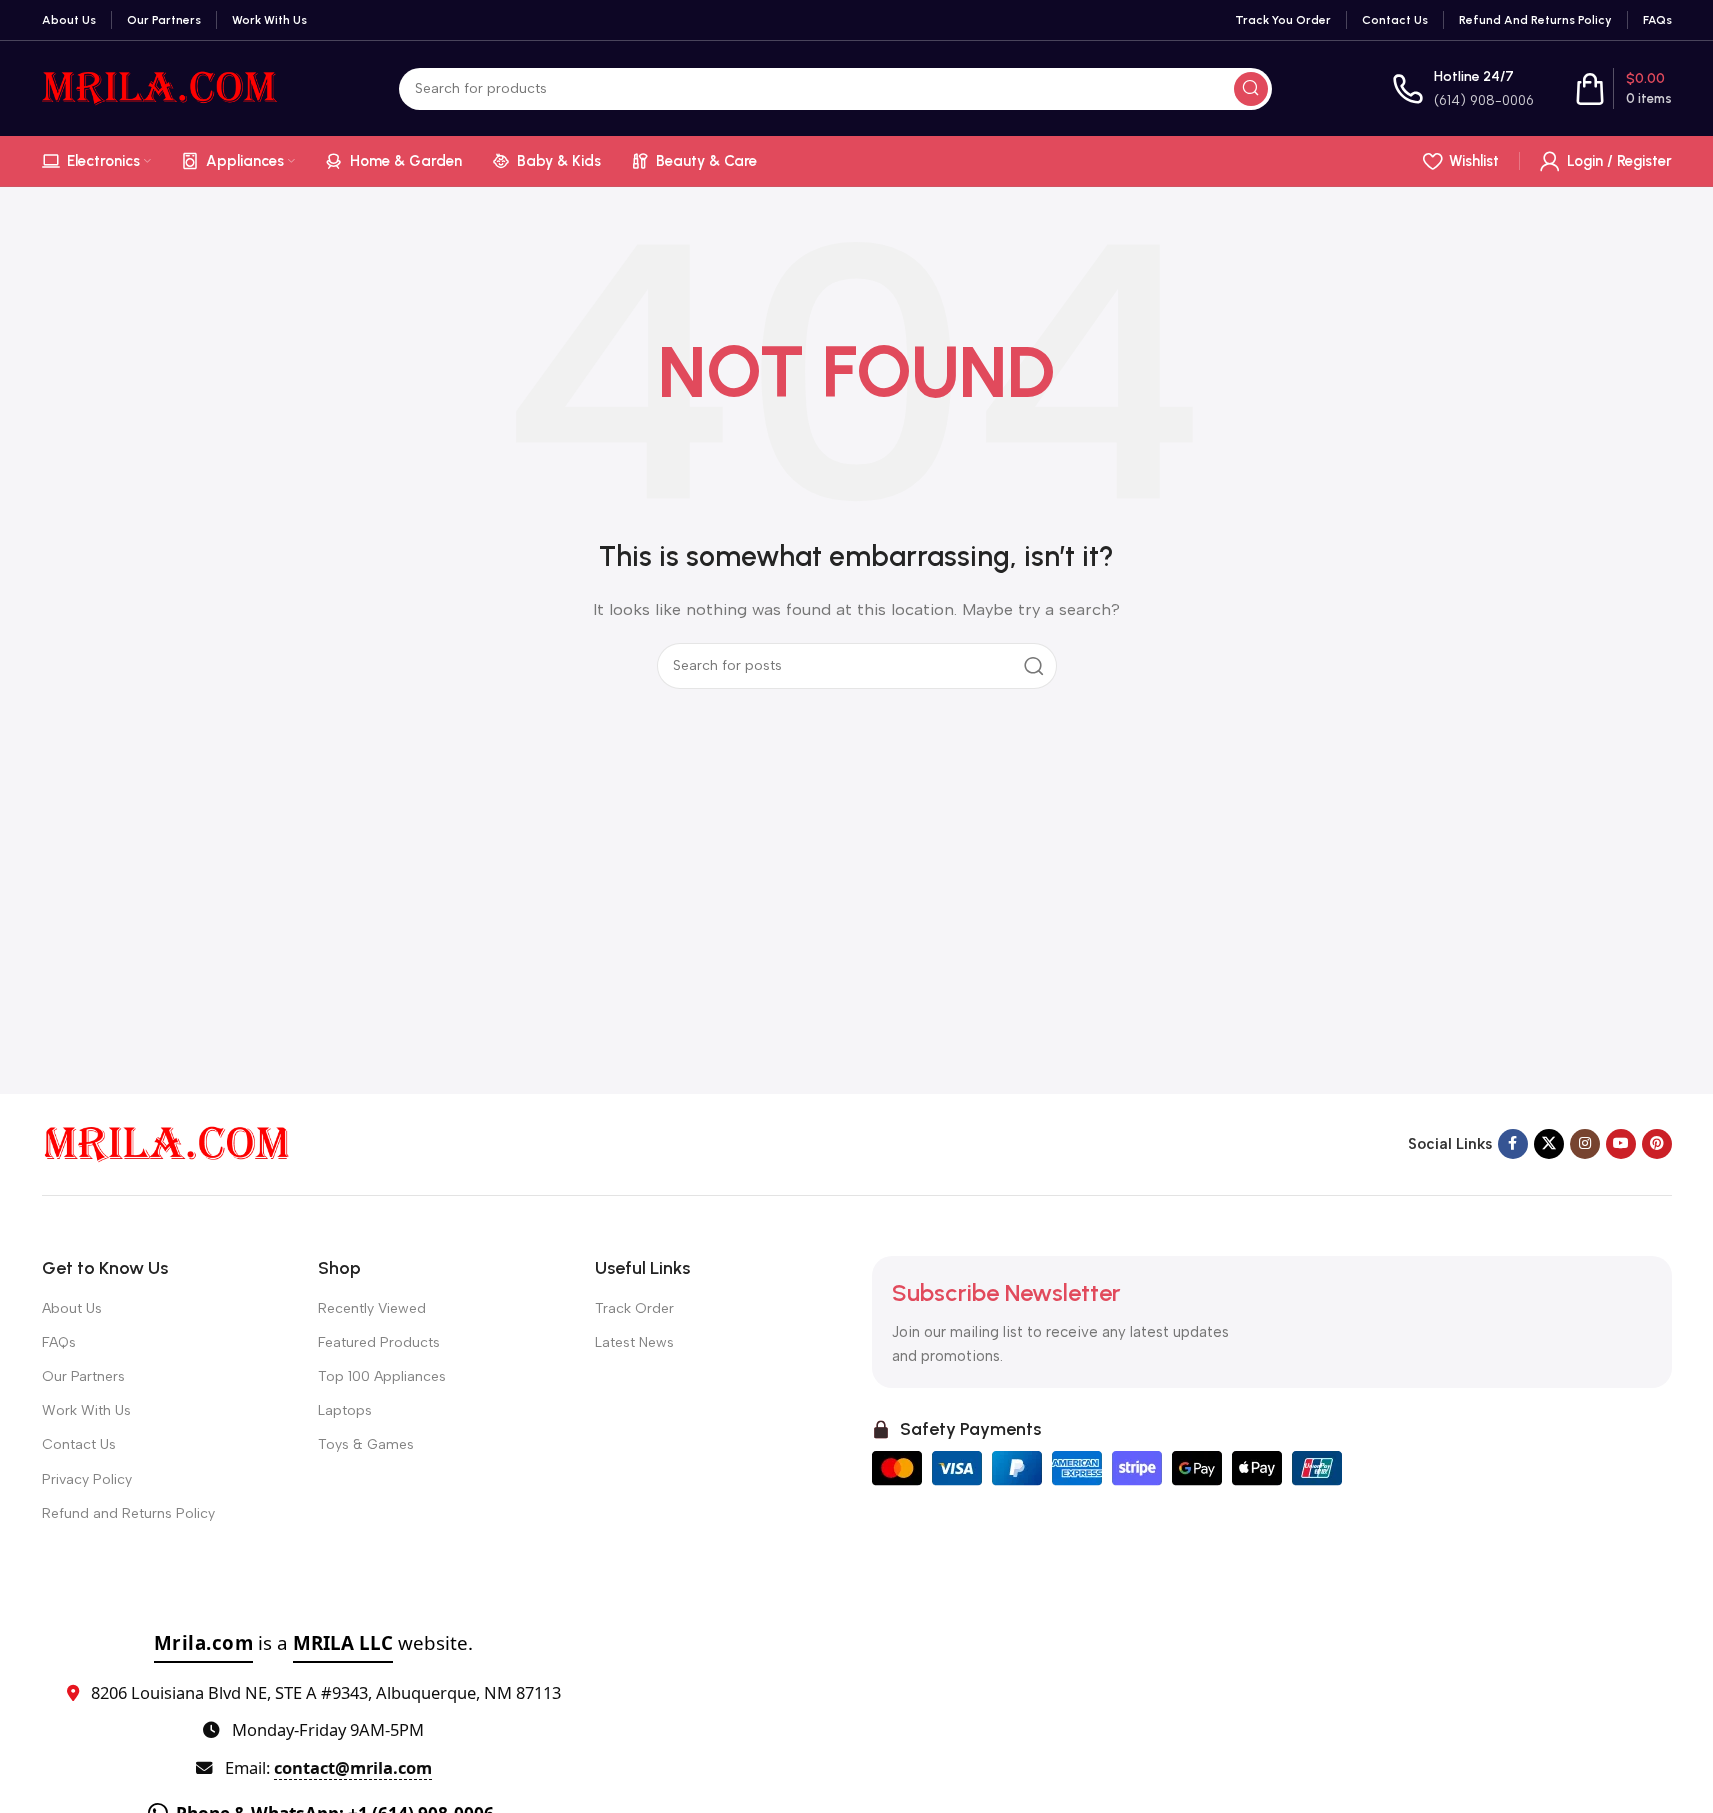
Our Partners (83, 1376)
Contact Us (79, 1444)
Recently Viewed (372, 1308)
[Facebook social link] (1513, 1144)
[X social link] (1549, 1144)
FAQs (59, 1342)
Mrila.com (204, 1642)
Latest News (634, 1342)
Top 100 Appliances (382, 1376)
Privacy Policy (87, 1479)
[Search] (1251, 89)
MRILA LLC (343, 1642)
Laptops (345, 1410)
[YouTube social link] (1621, 1144)
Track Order (634, 1308)
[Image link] (167, 1143)
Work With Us (86, 1410)
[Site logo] (160, 87)
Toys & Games (366, 1444)
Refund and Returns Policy (128, 1513)
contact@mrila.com (353, 1767)
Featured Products (379, 1342)
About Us (72, 1308)
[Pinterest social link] (1657, 1144)
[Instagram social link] (1585, 1144)
